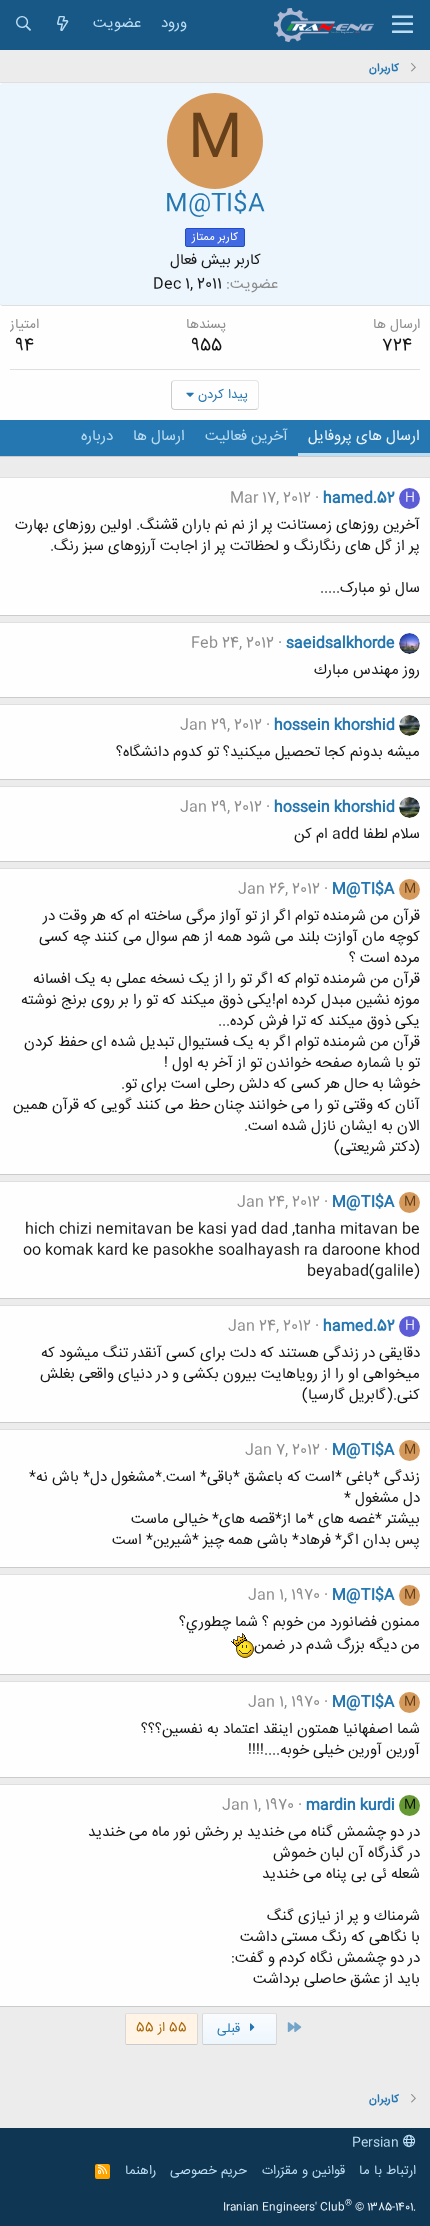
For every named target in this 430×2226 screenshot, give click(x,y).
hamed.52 (359, 498)
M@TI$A (363, 889)
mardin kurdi (350, 1805)
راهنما (140, 2171)
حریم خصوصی (208, 2171)
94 (24, 346)
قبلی (230, 2029)
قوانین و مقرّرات (303, 2171)
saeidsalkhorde (340, 643)
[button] (402, 25)
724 (397, 346)
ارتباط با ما (387, 2171)
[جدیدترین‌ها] (62, 24)
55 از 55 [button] (161, 2028)
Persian (377, 2143)
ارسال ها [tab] (159, 436)
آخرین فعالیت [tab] (246, 436)
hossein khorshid (334, 725)
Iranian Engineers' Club (319, 2208)
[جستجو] (23, 24)
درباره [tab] (97, 436)
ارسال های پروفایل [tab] (364, 436)
